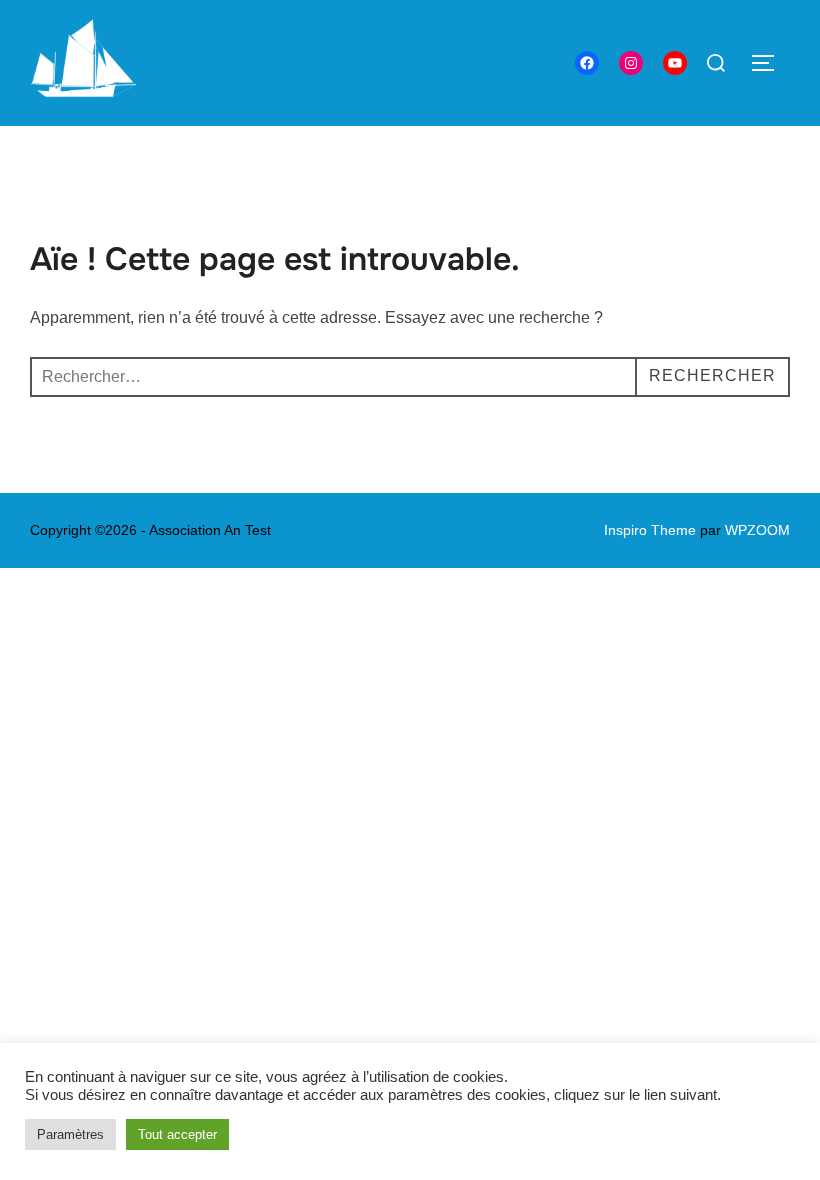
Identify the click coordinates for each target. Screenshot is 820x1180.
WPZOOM (757, 530)
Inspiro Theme (650, 530)
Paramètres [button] (70, 1134)
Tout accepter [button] (177, 1134)
